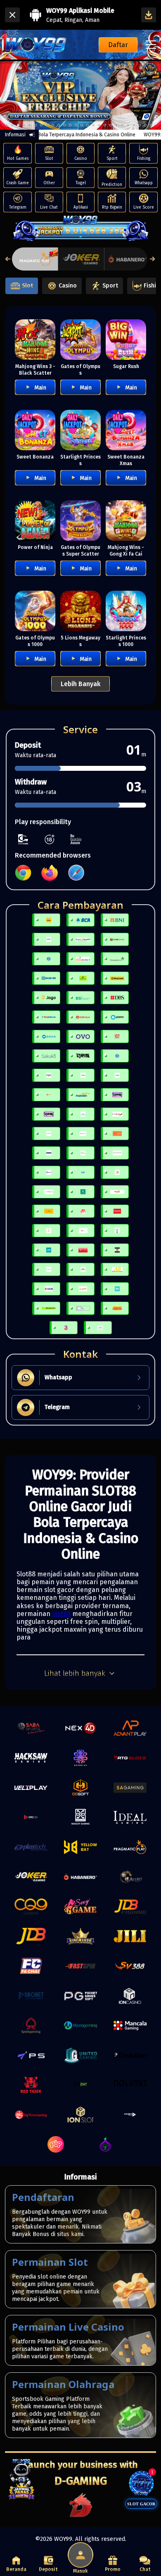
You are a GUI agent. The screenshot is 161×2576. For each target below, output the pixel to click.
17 (105, 125)
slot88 (61, 1614)
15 (93, 125)
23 (140, 125)
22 (134, 125)
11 (70, 125)
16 (99, 125)
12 (76, 125)
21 (128, 125)
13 (82, 125)
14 (88, 125)
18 (111, 125)
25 (151, 125)
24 (145, 125)
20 (122, 125)
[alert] (102, 75)
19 (116, 125)
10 (64, 125)
